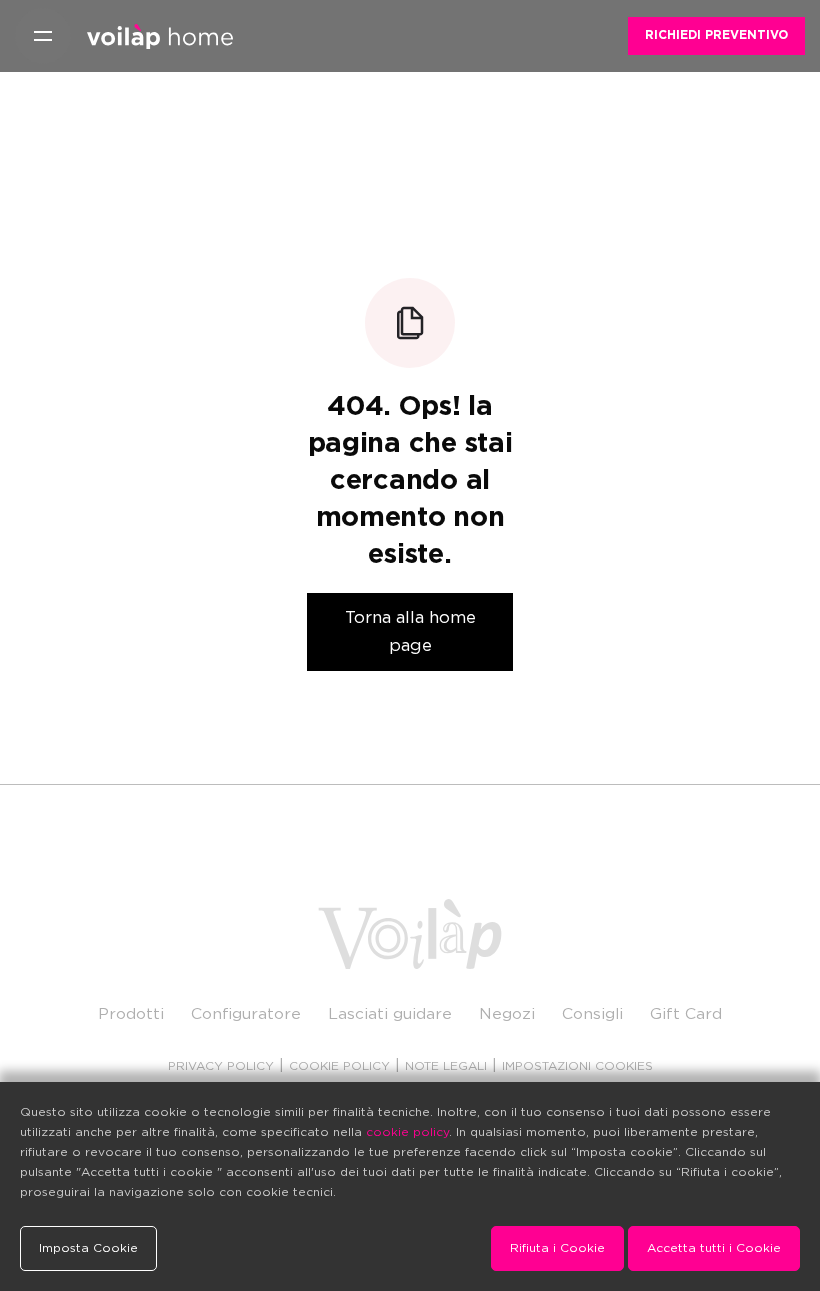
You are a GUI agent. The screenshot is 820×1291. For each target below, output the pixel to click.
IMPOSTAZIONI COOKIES (577, 1066)
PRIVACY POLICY (221, 1066)
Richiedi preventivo (716, 35)
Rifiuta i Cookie (557, 1248)
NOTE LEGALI (446, 1066)
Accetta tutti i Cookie (714, 1248)
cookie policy (407, 1132)
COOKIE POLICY (339, 1066)
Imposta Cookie (88, 1248)
